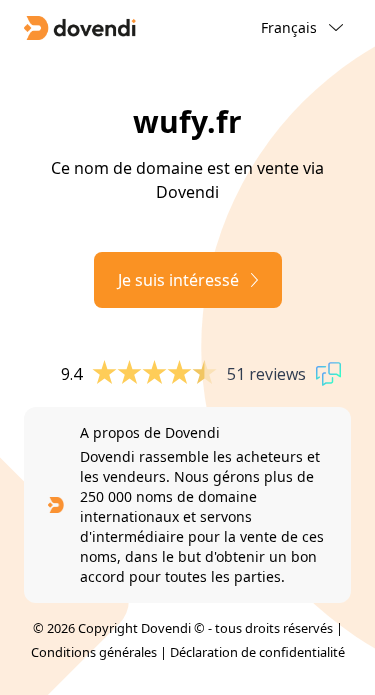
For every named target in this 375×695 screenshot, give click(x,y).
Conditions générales (94, 652)
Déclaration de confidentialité (257, 652)
